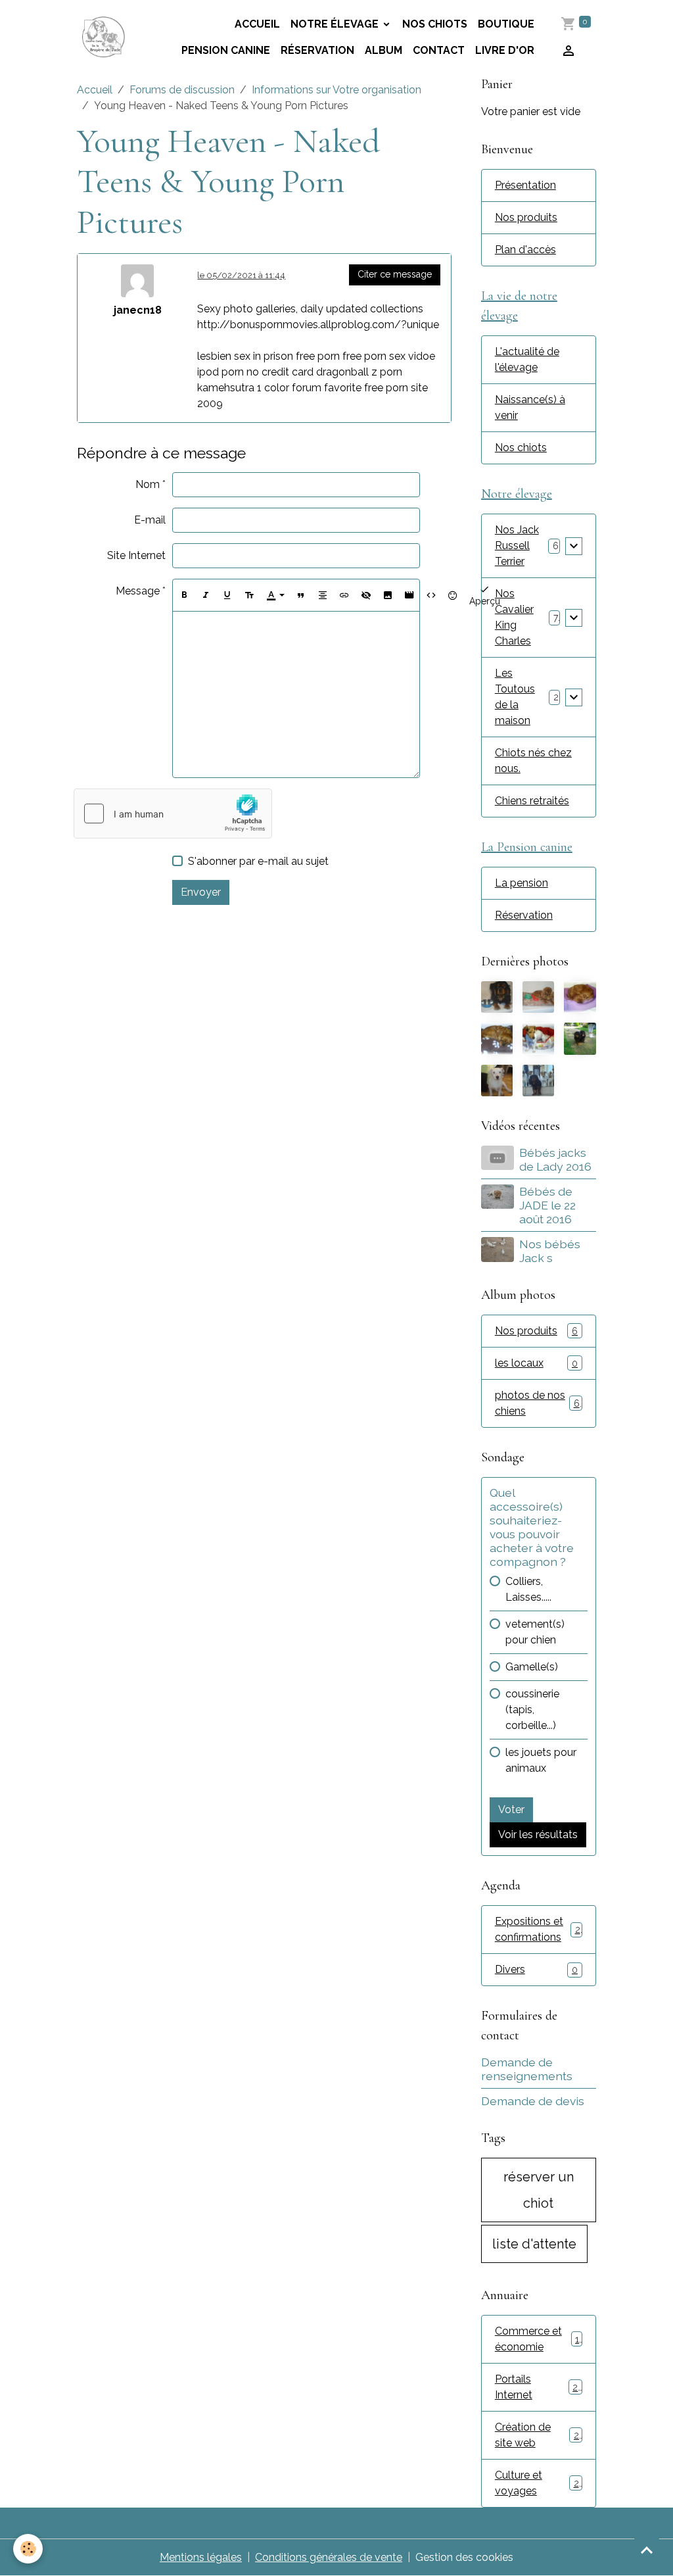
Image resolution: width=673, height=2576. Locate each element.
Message (138, 591)
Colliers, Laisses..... (528, 1589)
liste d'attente (534, 2244)
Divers (536, 1969)
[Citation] (301, 595)
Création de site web (537, 2435)
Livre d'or (505, 50)
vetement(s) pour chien (535, 1632)
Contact (439, 50)
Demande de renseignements (527, 2069)
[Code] (431, 595)
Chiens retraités (532, 801)
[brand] (104, 37)
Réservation (317, 50)
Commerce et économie (537, 2339)
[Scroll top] (647, 2550)
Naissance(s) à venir (530, 407)
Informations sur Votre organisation (336, 90)
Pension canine (226, 50)
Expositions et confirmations (538, 1929)
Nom (148, 484)
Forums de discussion (182, 90)
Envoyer (201, 892)
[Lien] (344, 595)
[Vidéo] (409, 595)
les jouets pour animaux (541, 1760)
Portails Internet (536, 2387)
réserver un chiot (539, 2190)
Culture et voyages (537, 2483)
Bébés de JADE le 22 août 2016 (547, 1205)
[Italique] (206, 595)
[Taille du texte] (249, 595)
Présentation (525, 185)
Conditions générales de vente (329, 2557)
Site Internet (136, 555)
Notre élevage (336, 24)
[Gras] (184, 595)
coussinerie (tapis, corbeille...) (532, 1710)
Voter (511, 1810)
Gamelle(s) (532, 1667)
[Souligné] (227, 595)
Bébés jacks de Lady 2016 (555, 1159)
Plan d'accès (525, 250)
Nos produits (526, 217)
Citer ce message (395, 274)
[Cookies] (28, 2549)
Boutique (506, 24)
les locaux (536, 1363)
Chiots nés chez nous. (533, 761)
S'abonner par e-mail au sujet (258, 861)
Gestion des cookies (464, 2557)
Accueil (95, 90)
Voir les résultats (538, 1835)
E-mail (150, 520)
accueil (257, 24)
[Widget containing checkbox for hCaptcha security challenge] (173, 814)
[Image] (388, 595)
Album (383, 50)
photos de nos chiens (537, 1403)
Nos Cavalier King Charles (514, 617)
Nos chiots (435, 24)
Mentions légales (201, 2557)
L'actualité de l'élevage (527, 359)
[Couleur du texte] (275, 595)
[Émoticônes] (453, 595)
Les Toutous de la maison (515, 697)
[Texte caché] (366, 595)
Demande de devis (533, 2101)
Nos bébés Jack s (550, 1251)
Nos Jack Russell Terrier (517, 546)
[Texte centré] (323, 595)
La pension (522, 883)
